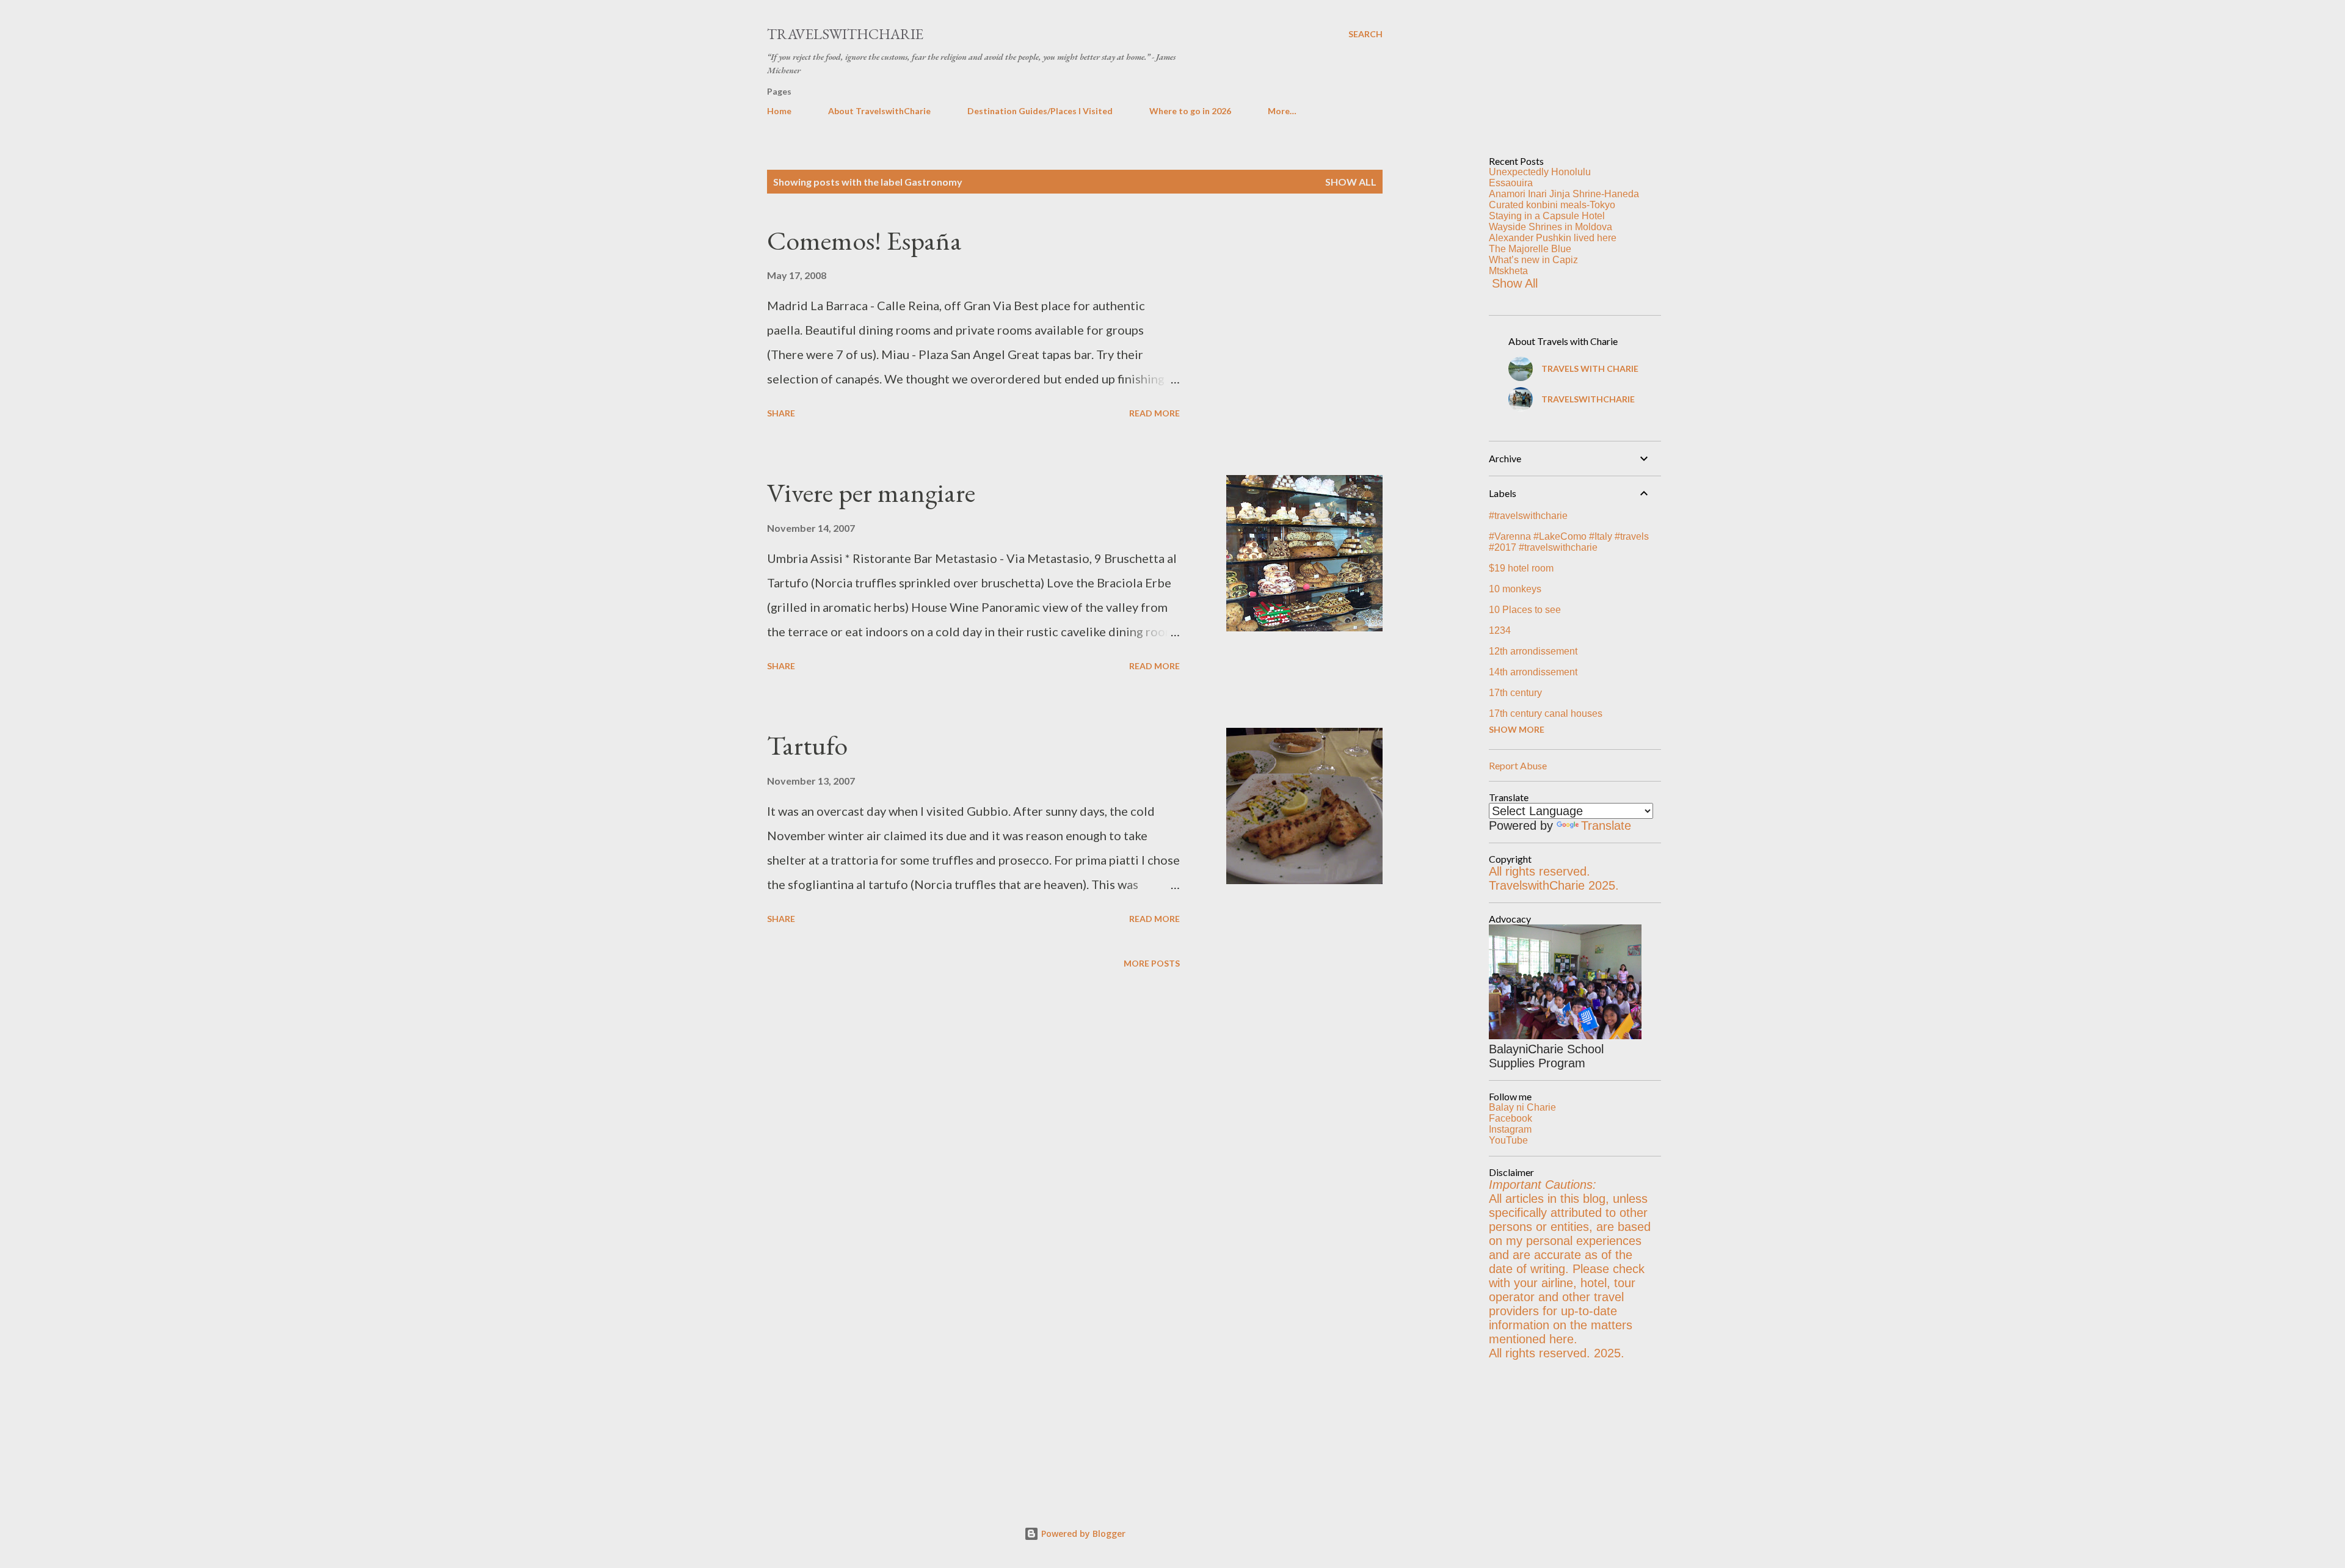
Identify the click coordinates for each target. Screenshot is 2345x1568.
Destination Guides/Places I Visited (1040, 111)
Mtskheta (1508, 271)
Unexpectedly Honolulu (1540, 172)
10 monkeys (1515, 589)
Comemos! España (864, 240)
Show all (1351, 182)
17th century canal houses (1546, 713)
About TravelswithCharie (879, 111)
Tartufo (807, 745)
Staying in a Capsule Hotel (1547, 216)
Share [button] (781, 413)
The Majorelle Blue (1530, 249)
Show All (1515, 283)
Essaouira (1511, 183)
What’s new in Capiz (1533, 260)
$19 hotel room (1521, 568)
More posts (1152, 963)
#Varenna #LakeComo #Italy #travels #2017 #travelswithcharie (1569, 542)
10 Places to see (1525, 610)
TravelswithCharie (845, 34)
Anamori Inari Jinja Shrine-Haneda (1564, 194)
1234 (1500, 630)
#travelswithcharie (1528, 516)
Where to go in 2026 (1190, 111)
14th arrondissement (1533, 672)
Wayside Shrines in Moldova (1551, 227)
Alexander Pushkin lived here (1553, 238)
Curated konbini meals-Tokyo (1552, 205)
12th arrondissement (1533, 651)
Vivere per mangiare (871, 492)
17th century (1515, 693)
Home (779, 111)
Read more (1154, 413)
